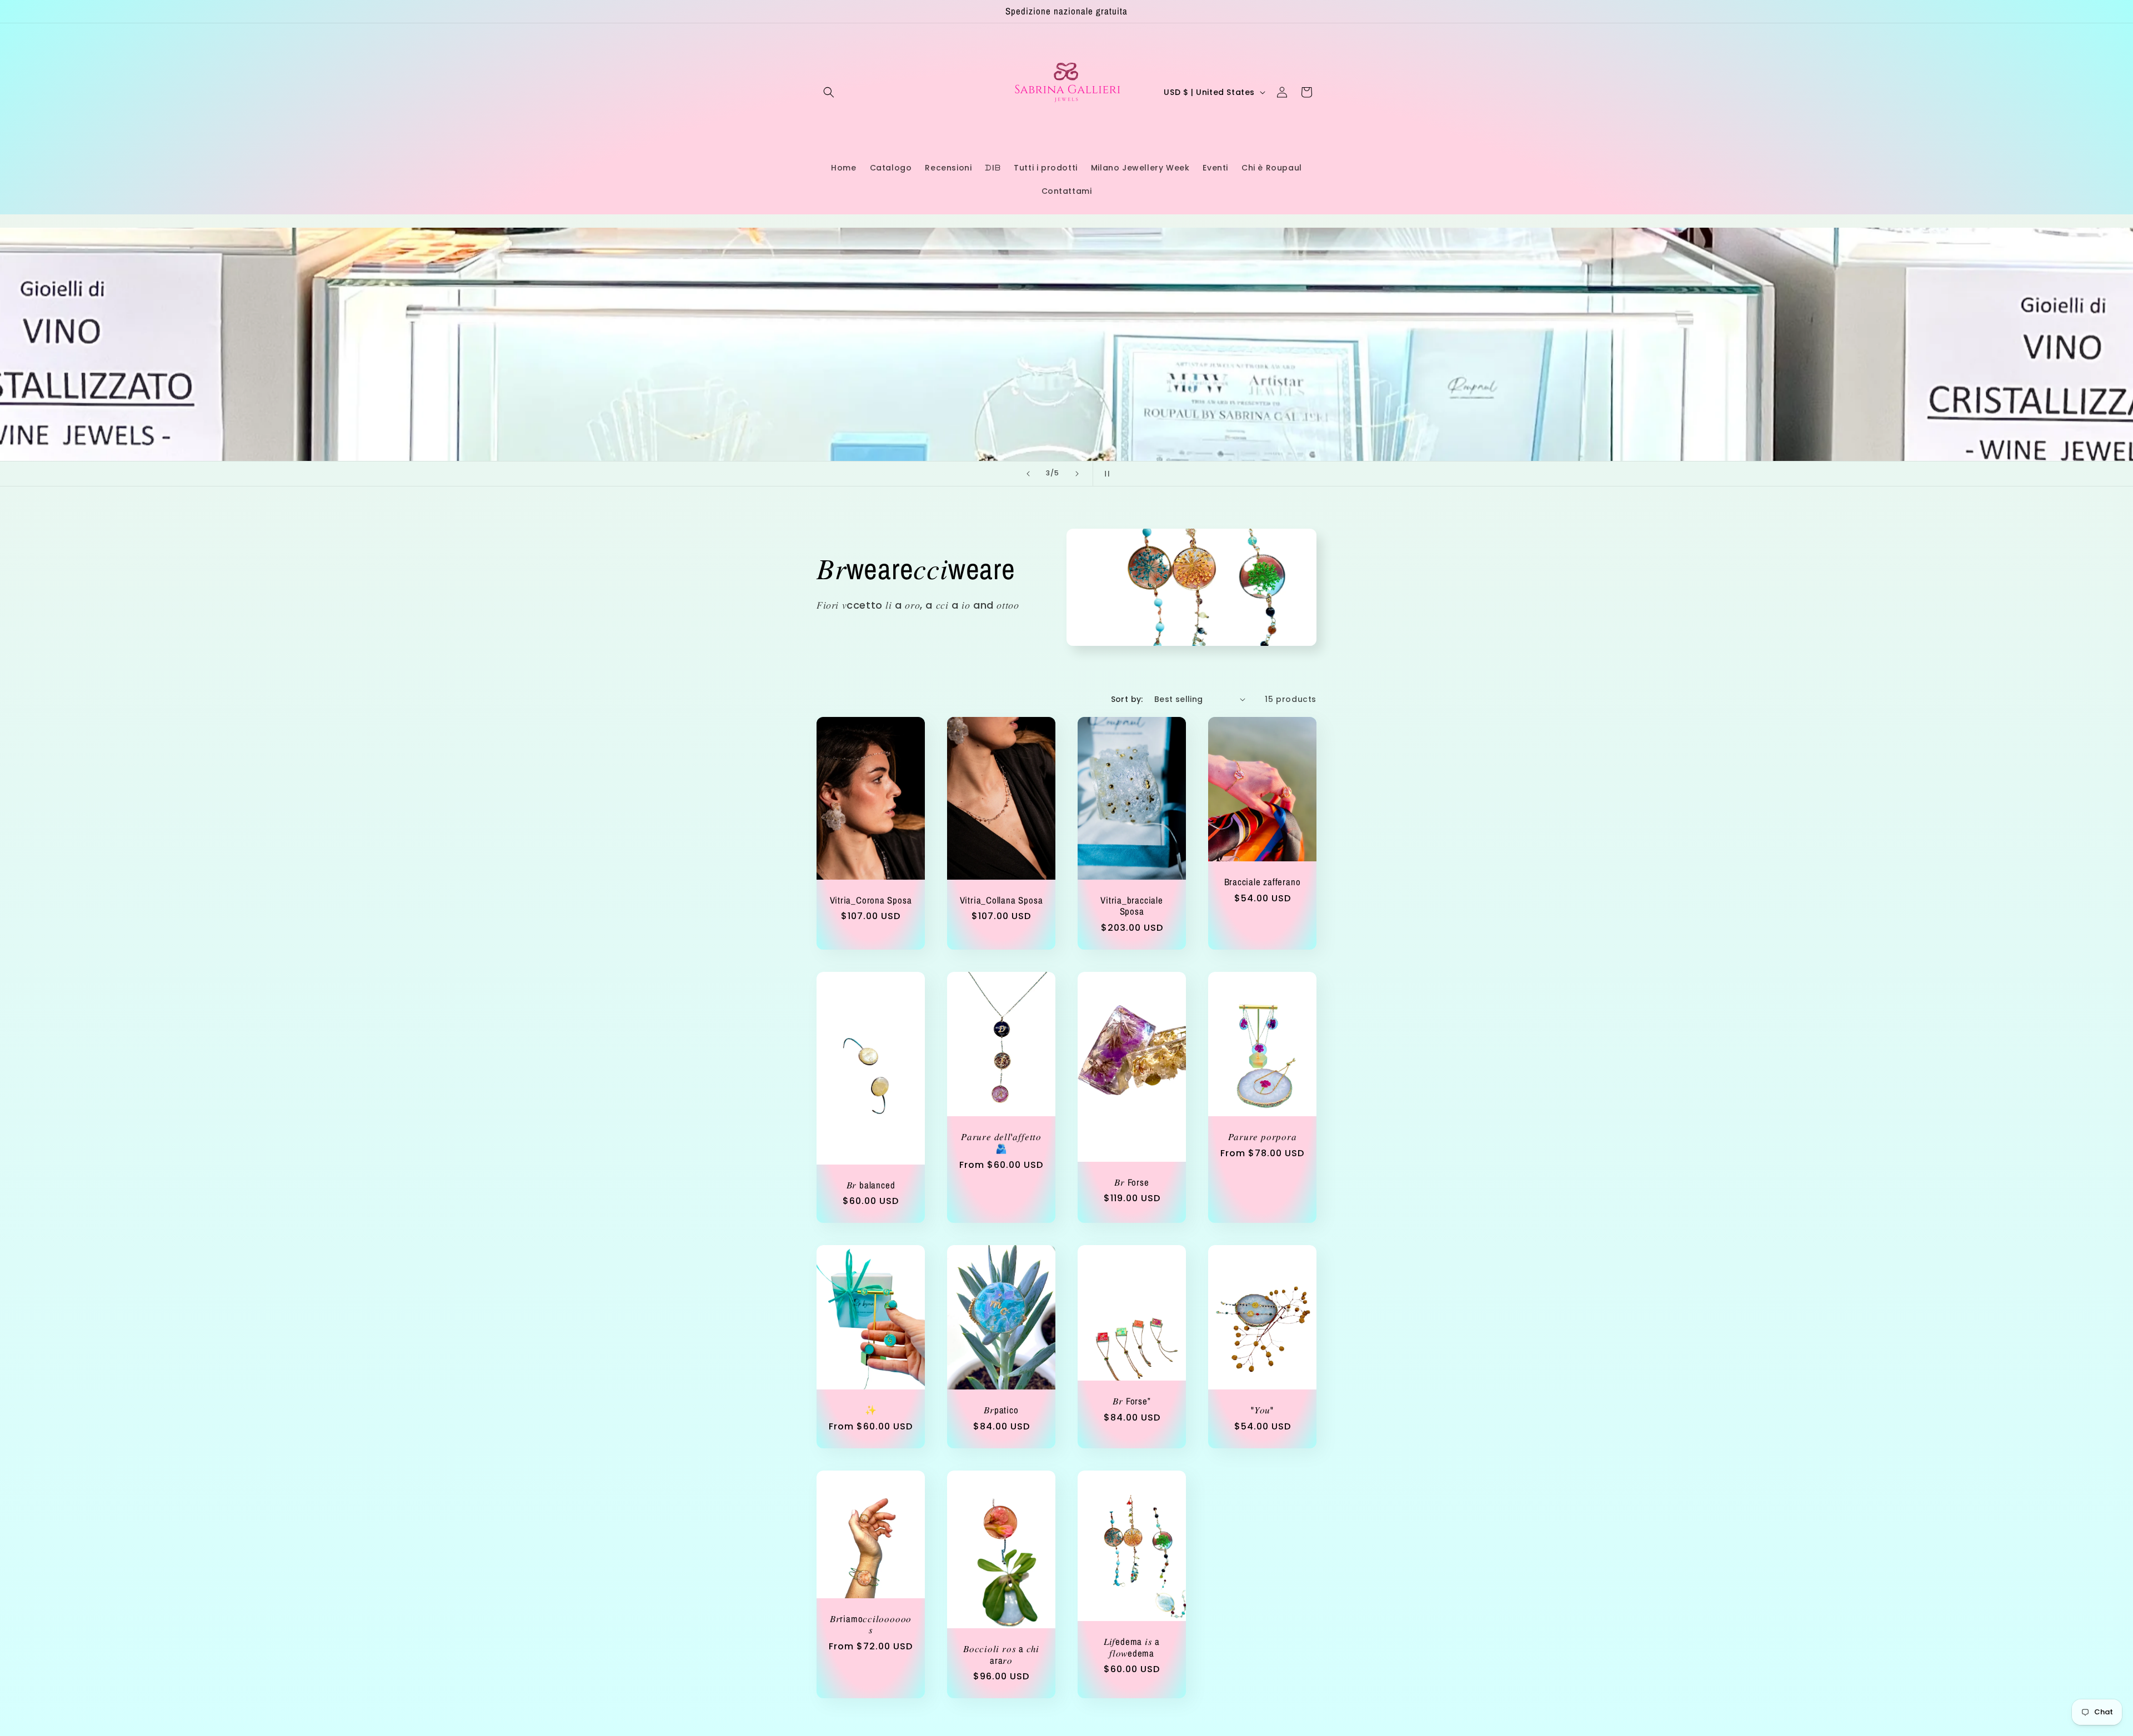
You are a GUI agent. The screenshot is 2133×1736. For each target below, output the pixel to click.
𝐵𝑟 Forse (1131, 1182)
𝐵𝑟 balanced (871, 1185)
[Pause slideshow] (1105, 474)
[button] (829, 92)
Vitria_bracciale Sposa (1131, 906)
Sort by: (1127, 699)
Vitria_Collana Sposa (1002, 900)
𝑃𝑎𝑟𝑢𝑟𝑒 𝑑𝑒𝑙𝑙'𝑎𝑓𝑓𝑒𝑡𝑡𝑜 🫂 (1001, 1143)
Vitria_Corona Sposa (871, 900)
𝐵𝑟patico (1001, 1410)
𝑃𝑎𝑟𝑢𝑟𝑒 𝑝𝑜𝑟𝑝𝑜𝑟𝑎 (1263, 1137)
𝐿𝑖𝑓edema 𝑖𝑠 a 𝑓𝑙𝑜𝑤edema (1132, 1648)
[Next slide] (1077, 474)
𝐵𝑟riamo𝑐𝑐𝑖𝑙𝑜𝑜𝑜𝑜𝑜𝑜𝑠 (871, 1625)
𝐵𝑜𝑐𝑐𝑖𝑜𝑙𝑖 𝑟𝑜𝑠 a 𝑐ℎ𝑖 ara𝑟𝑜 (1001, 1655)
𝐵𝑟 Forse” (1131, 1401)
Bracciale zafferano (1263, 882)
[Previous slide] (1028, 474)
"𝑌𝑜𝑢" (1262, 1410)
